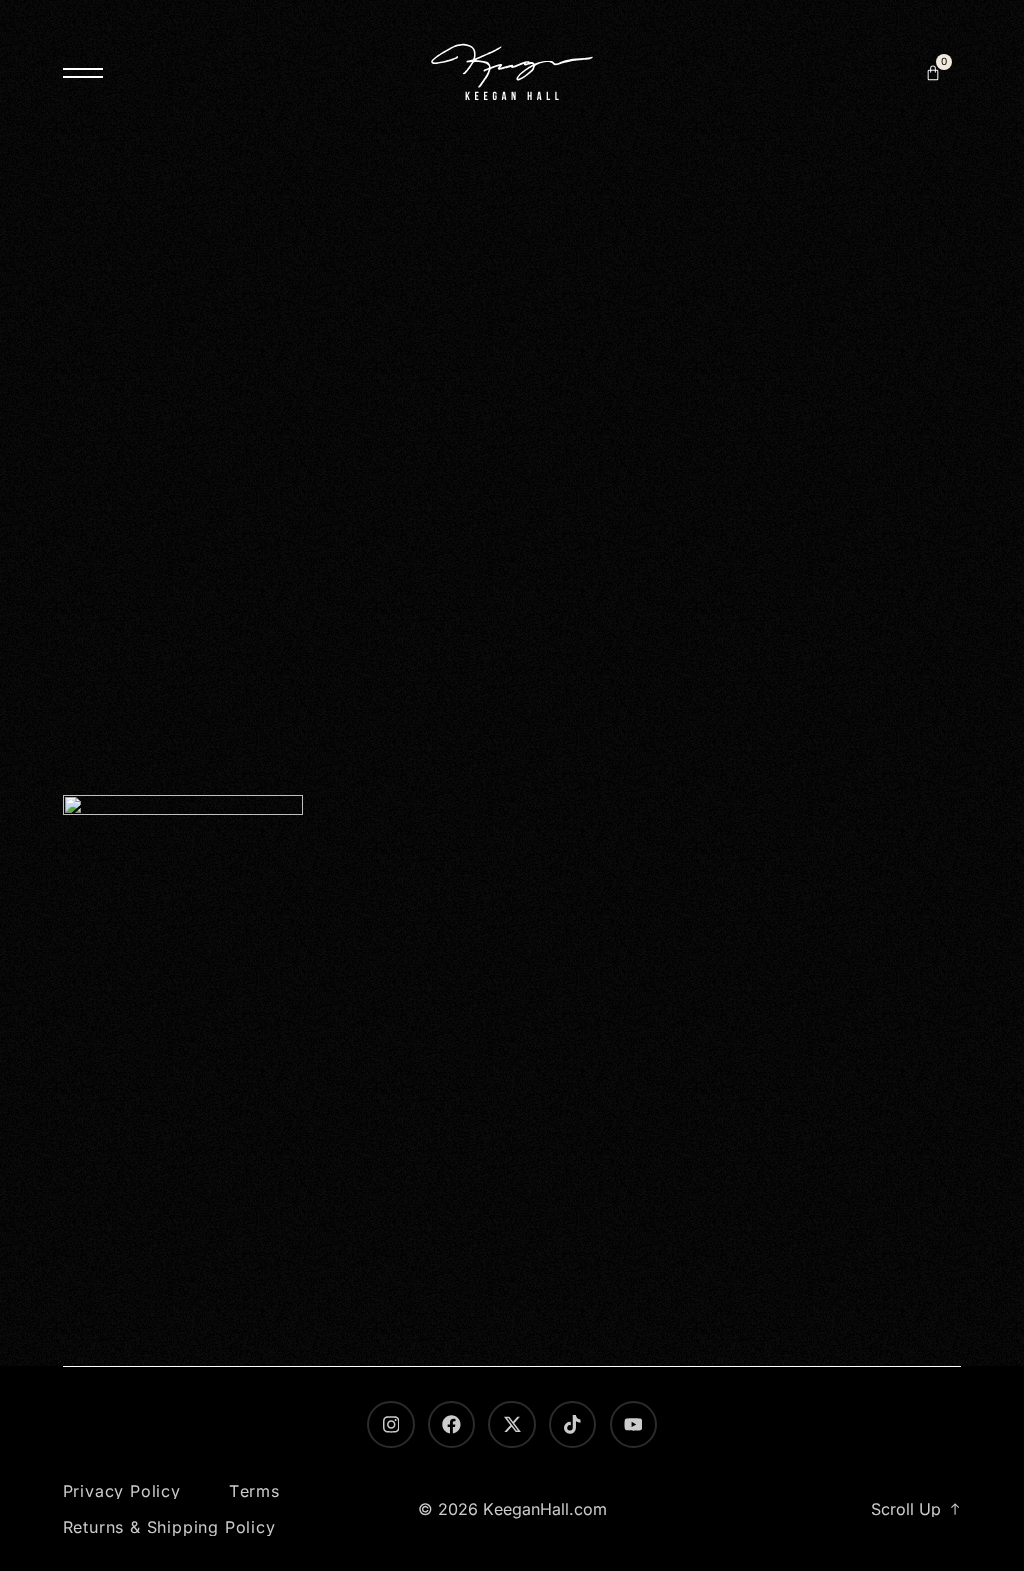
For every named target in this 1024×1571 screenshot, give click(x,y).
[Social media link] (511, 1424)
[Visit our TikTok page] (572, 1424)
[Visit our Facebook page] (451, 1424)
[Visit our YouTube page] (633, 1424)
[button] (933, 73)
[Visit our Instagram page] (390, 1424)
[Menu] (83, 73)
